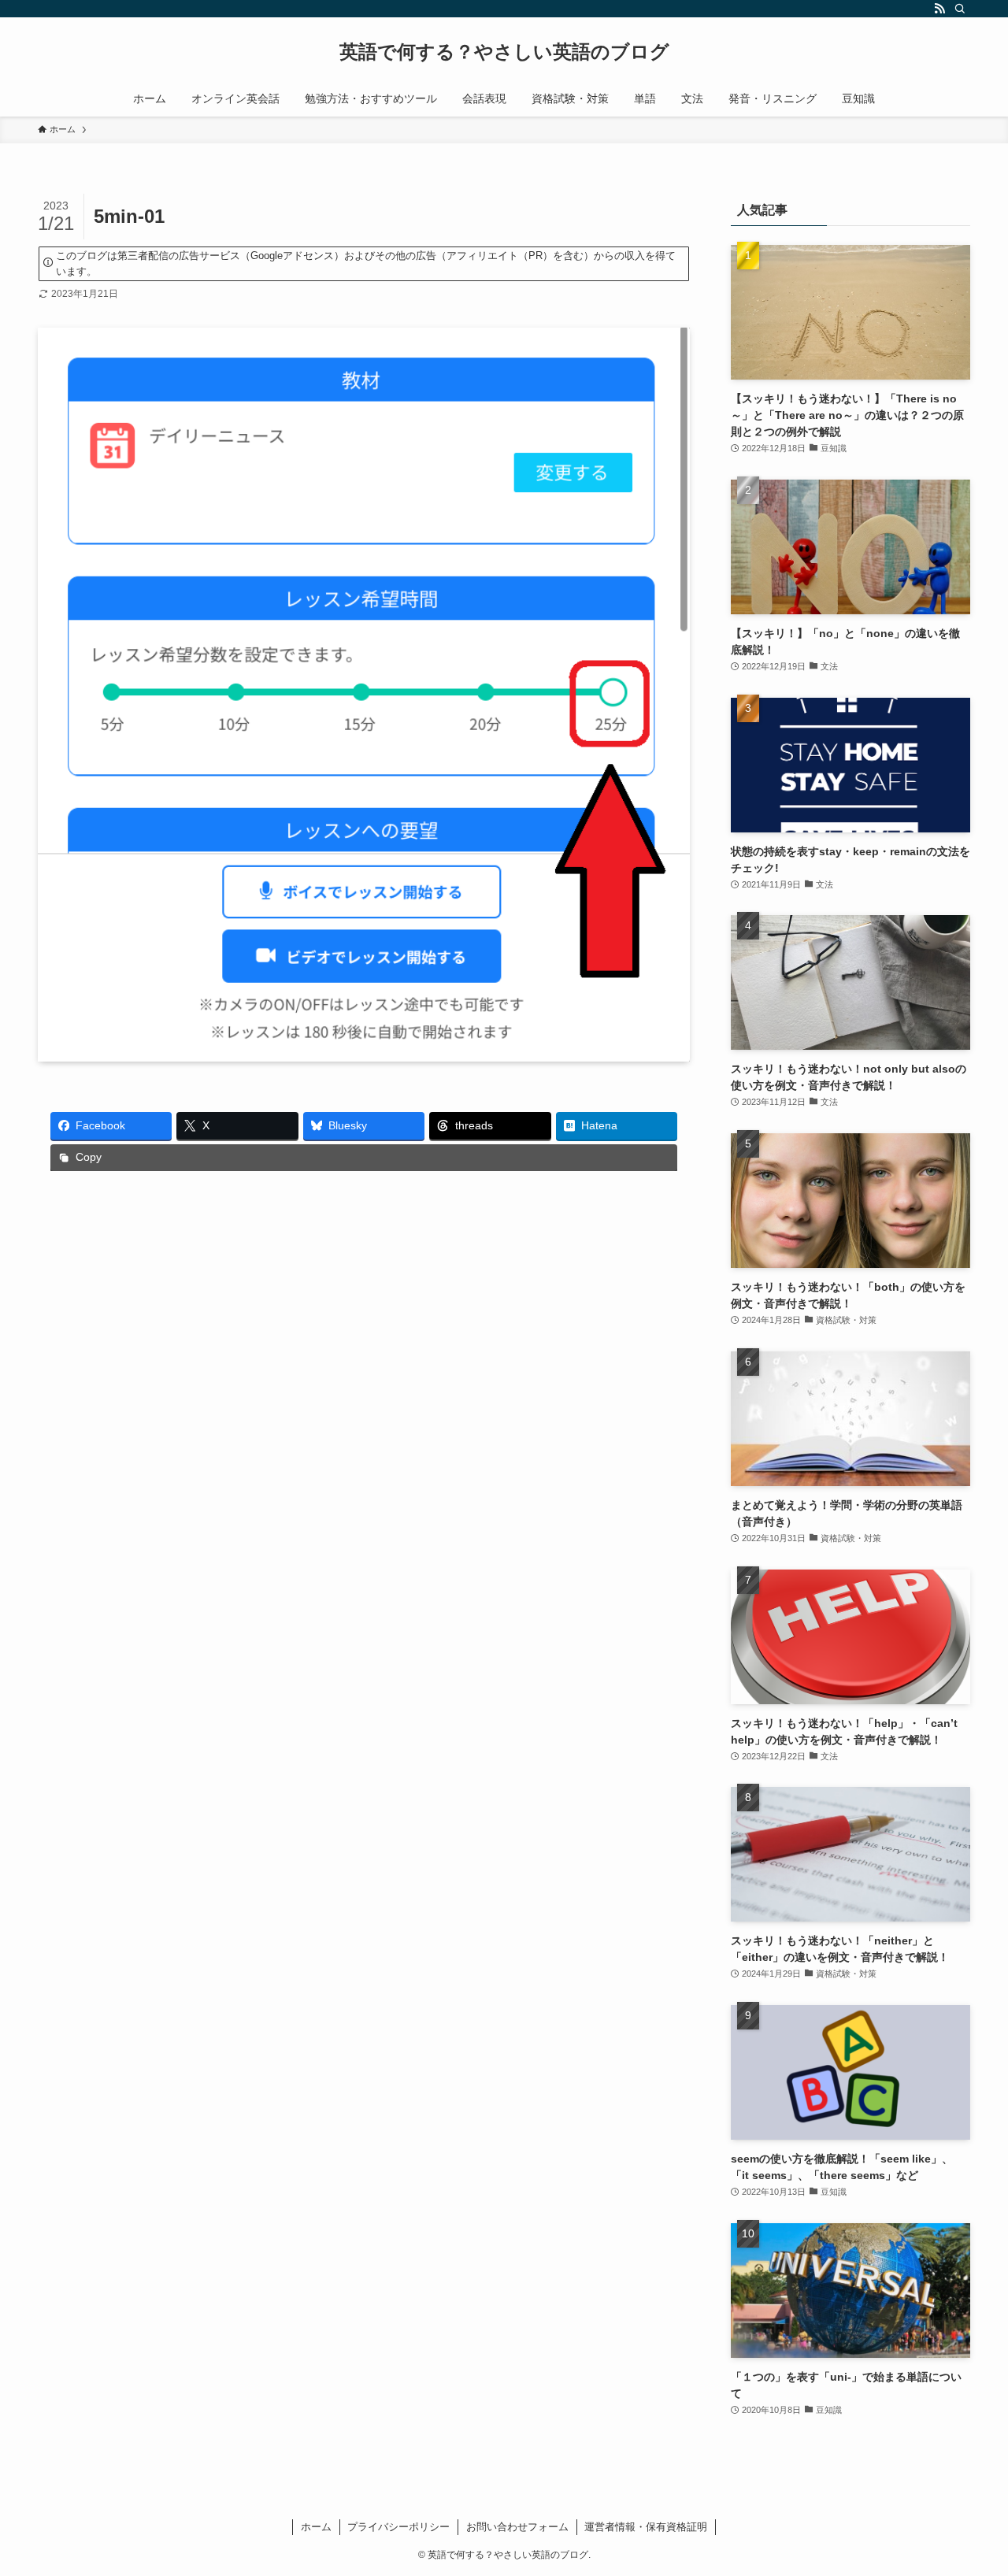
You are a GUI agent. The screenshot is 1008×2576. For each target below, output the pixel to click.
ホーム (316, 2527)
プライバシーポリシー (398, 2527)
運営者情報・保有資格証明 (646, 2527)
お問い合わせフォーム (517, 2527)
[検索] (960, 9)
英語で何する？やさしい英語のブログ (504, 52)
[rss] (939, 9)
